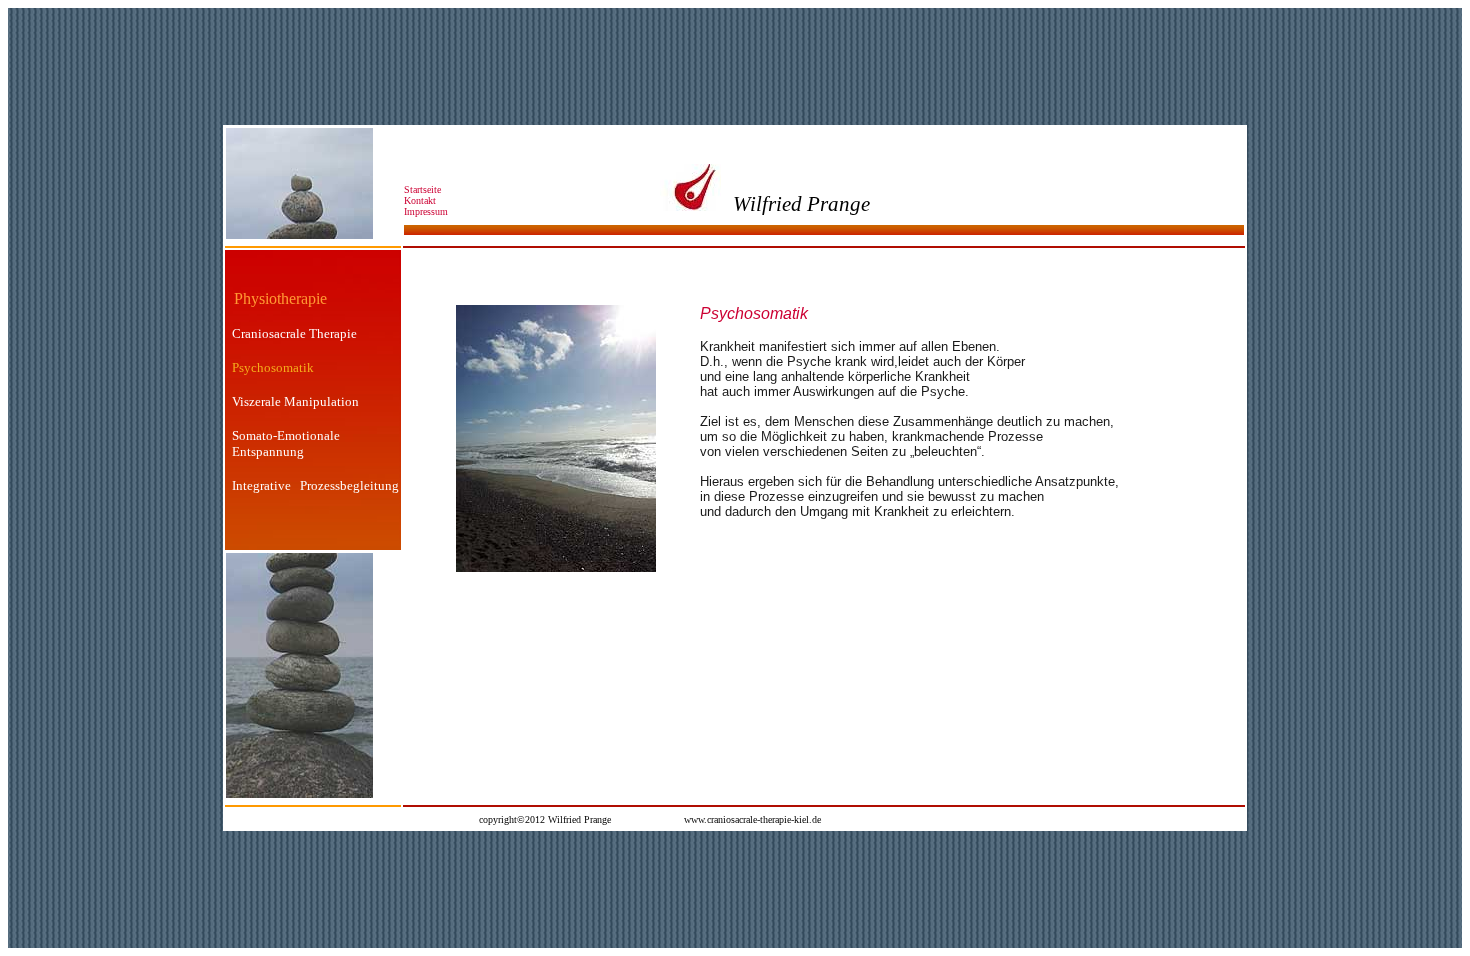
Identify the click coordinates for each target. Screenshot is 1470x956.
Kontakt (423, 200)
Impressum (426, 211)
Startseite (422, 189)
